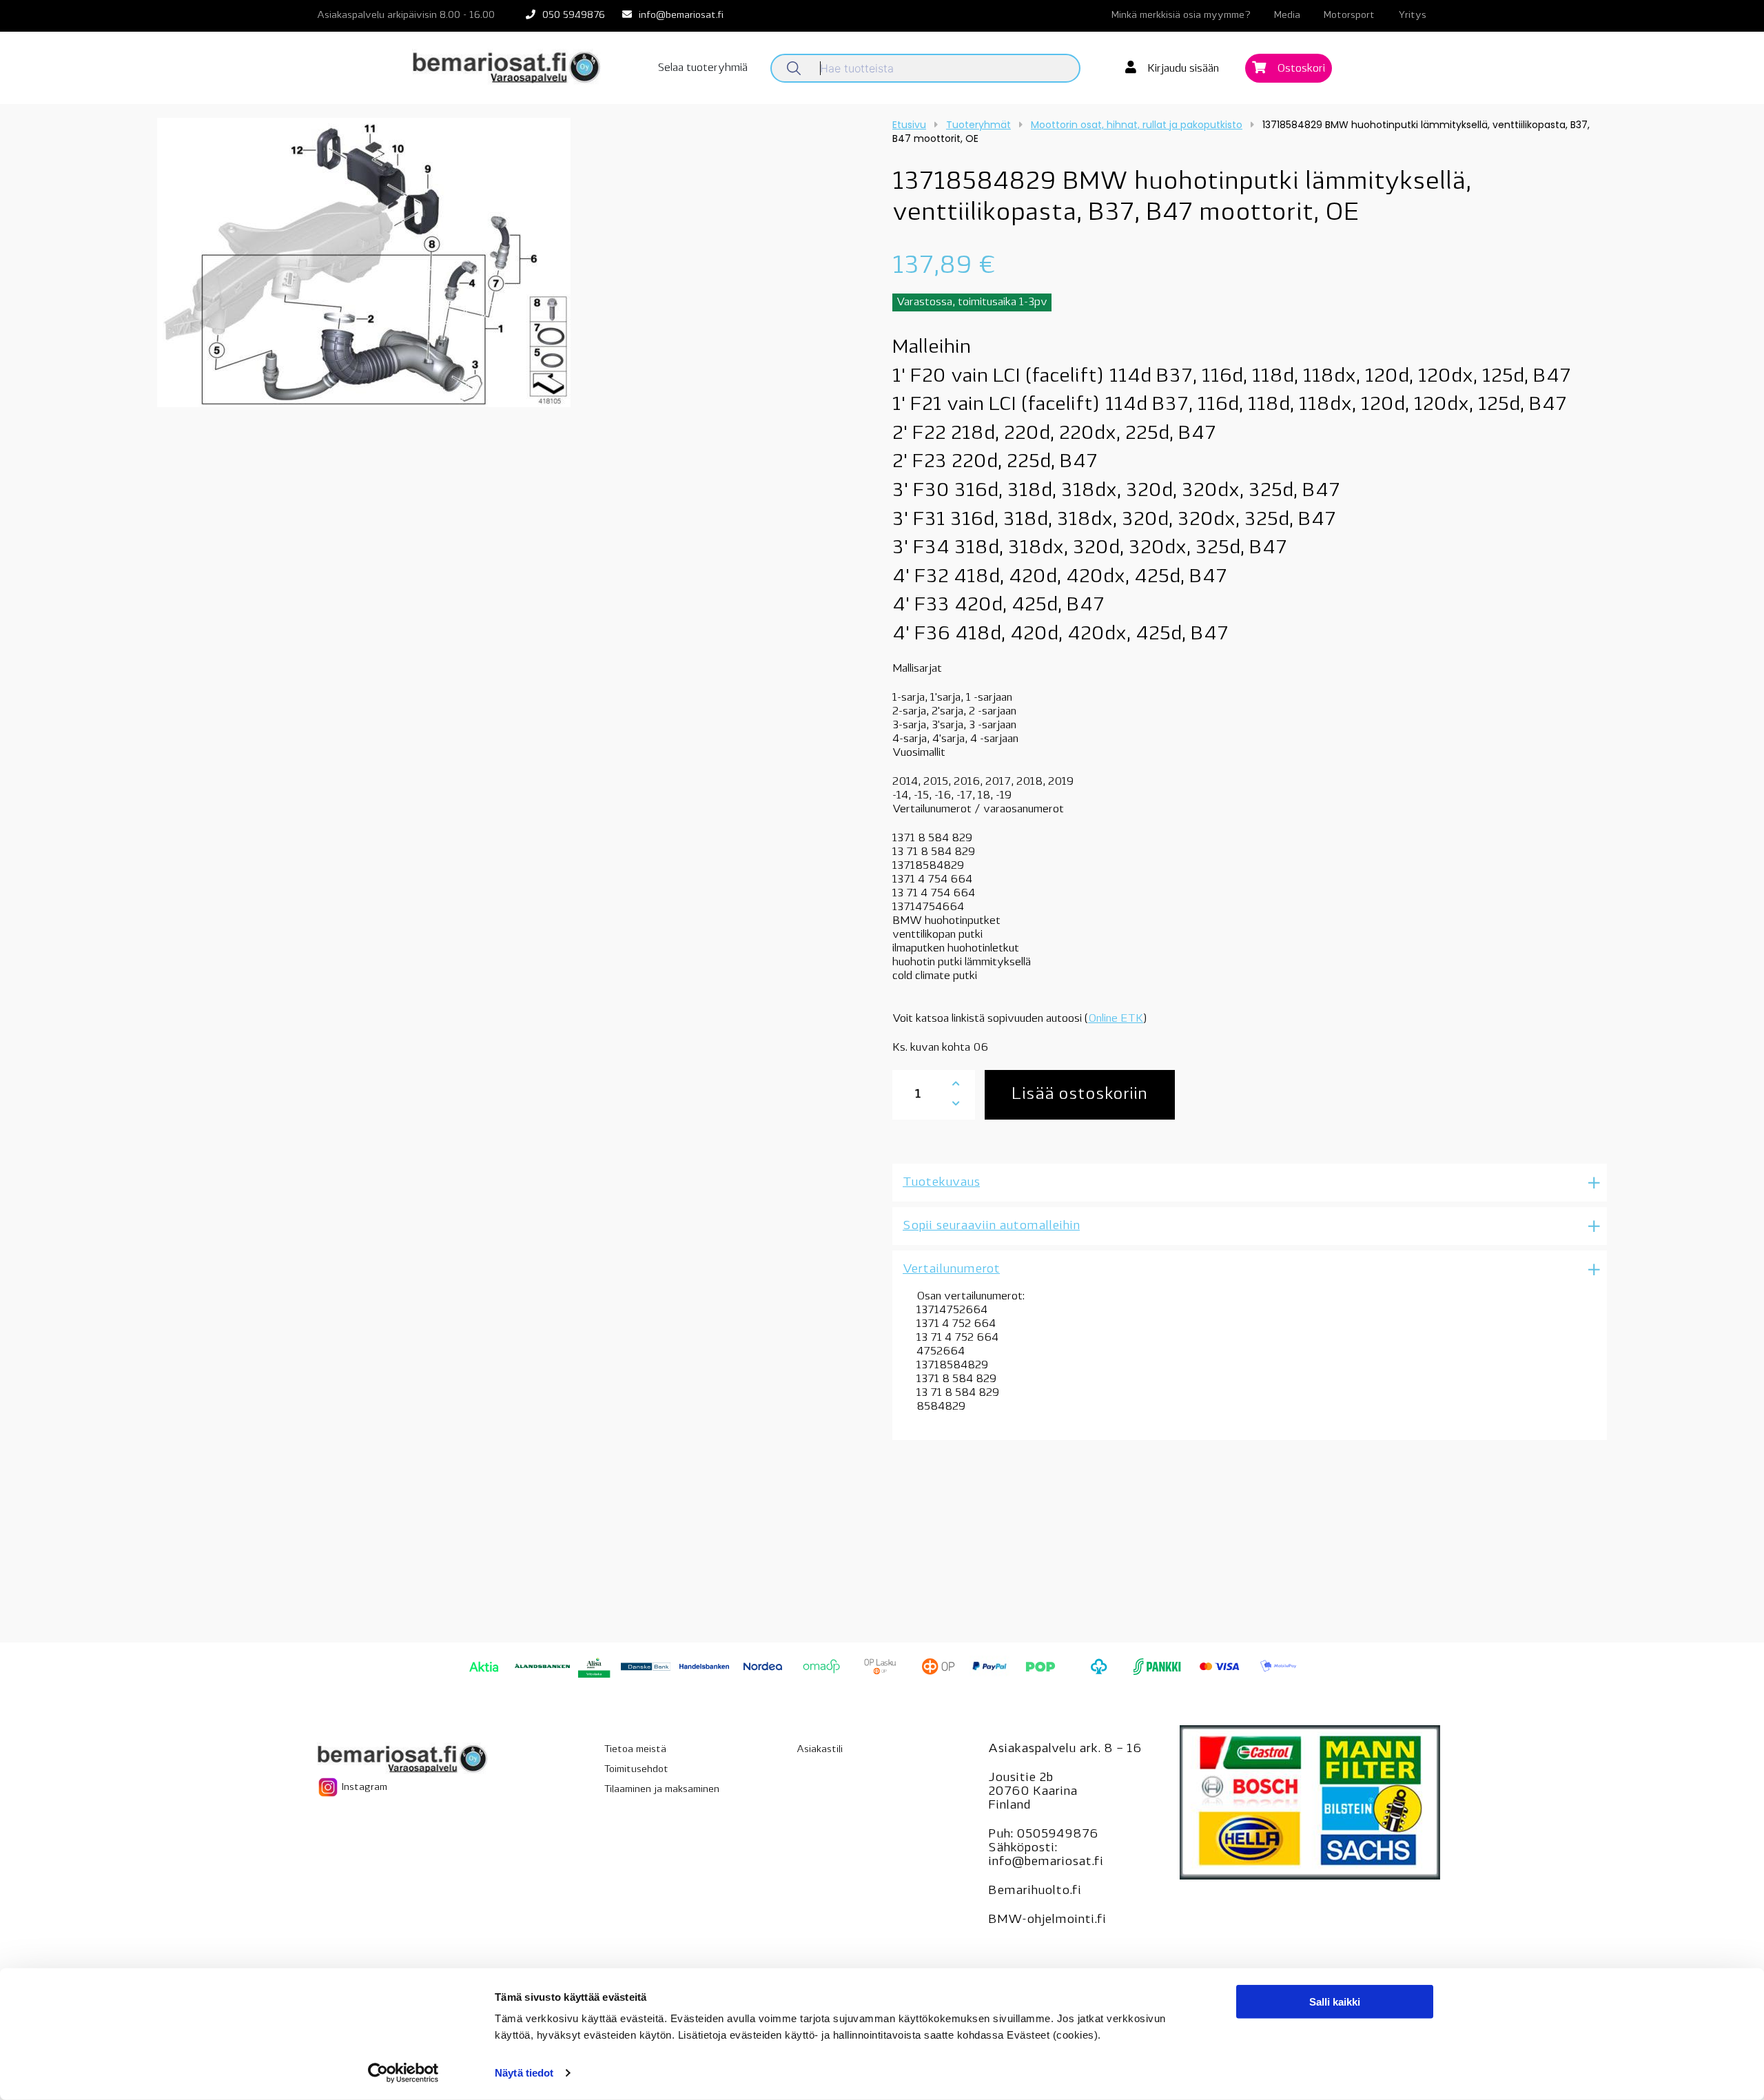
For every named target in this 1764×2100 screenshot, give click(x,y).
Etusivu (909, 125)
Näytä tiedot (524, 2073)
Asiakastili (820, 1750)
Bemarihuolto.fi (1035, 1891)
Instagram (363, 1788)
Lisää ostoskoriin (1079, 1095)
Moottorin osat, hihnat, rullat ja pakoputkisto (1137, 125)
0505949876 (1057, 1835)
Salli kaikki (1335, 2002)
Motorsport (1349, 16)
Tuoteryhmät (978, 125)
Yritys (1412, 16)
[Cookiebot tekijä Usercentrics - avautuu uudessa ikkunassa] (403, 2073)
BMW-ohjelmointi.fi (1047, 1920)
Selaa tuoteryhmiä (703, 68)
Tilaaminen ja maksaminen (662, 1790)
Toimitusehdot (636, 1770)
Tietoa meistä (635, 1750)
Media (1287, 16)
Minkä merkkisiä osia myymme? (1181, 16)
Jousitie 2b (1021, 1778)
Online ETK (1116, 1019)
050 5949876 (574, 16)
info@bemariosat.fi (681, 16)
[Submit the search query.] (794, 68)
